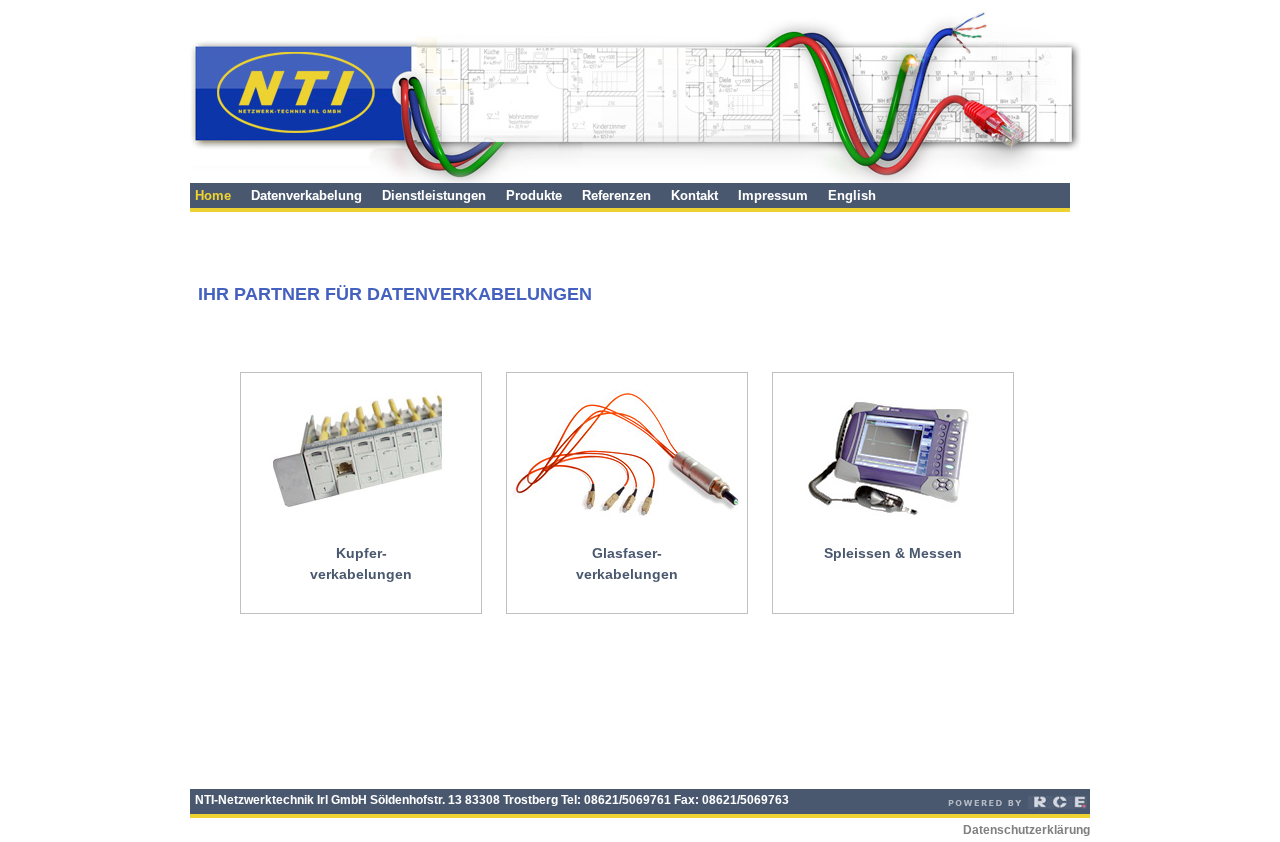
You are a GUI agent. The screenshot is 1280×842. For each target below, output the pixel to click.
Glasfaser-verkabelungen (627, 563)
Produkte (534, 195)
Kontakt (694, 195)
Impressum (773, 195)
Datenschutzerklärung (1026, 830)
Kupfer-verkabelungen (361, 563)
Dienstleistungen (434, 195)
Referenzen (616, 195)
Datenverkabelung (306, 195)
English (852, 195)
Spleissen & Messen (893, 553)
